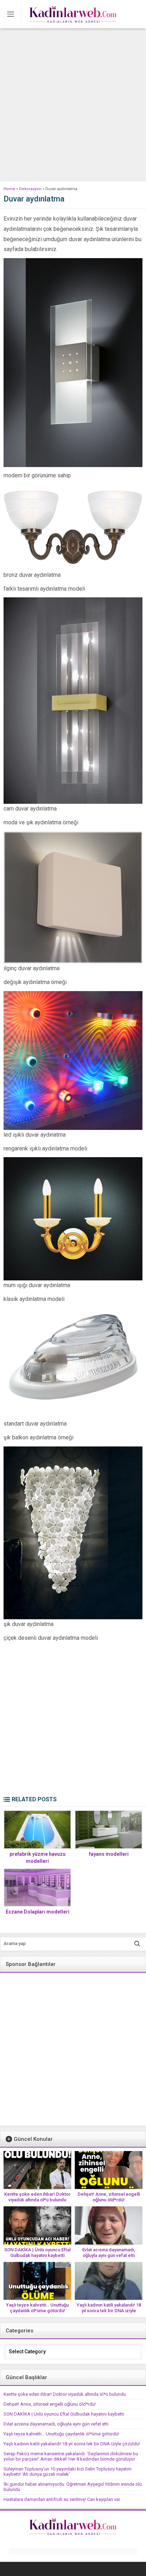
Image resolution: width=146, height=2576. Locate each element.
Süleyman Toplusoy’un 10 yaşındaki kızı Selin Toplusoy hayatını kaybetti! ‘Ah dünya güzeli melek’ (68, 2472)
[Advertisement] (73, 105)
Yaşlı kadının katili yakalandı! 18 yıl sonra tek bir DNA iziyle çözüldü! (109, 2311)
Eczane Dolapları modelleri (38, 1912)
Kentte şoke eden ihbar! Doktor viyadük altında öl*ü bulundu (37, 2197)
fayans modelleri (109, 1854)
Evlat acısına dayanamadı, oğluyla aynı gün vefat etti (109, 2253)
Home (9, 189)
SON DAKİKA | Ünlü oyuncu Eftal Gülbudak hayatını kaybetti (37, 2253)
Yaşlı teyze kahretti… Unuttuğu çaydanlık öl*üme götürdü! (37, 2308)
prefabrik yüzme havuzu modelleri (38, 1858)
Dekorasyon (30, 189)
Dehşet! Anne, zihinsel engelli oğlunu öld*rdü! (109, 2197)
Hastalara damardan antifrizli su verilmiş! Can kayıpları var (62, 2499)
